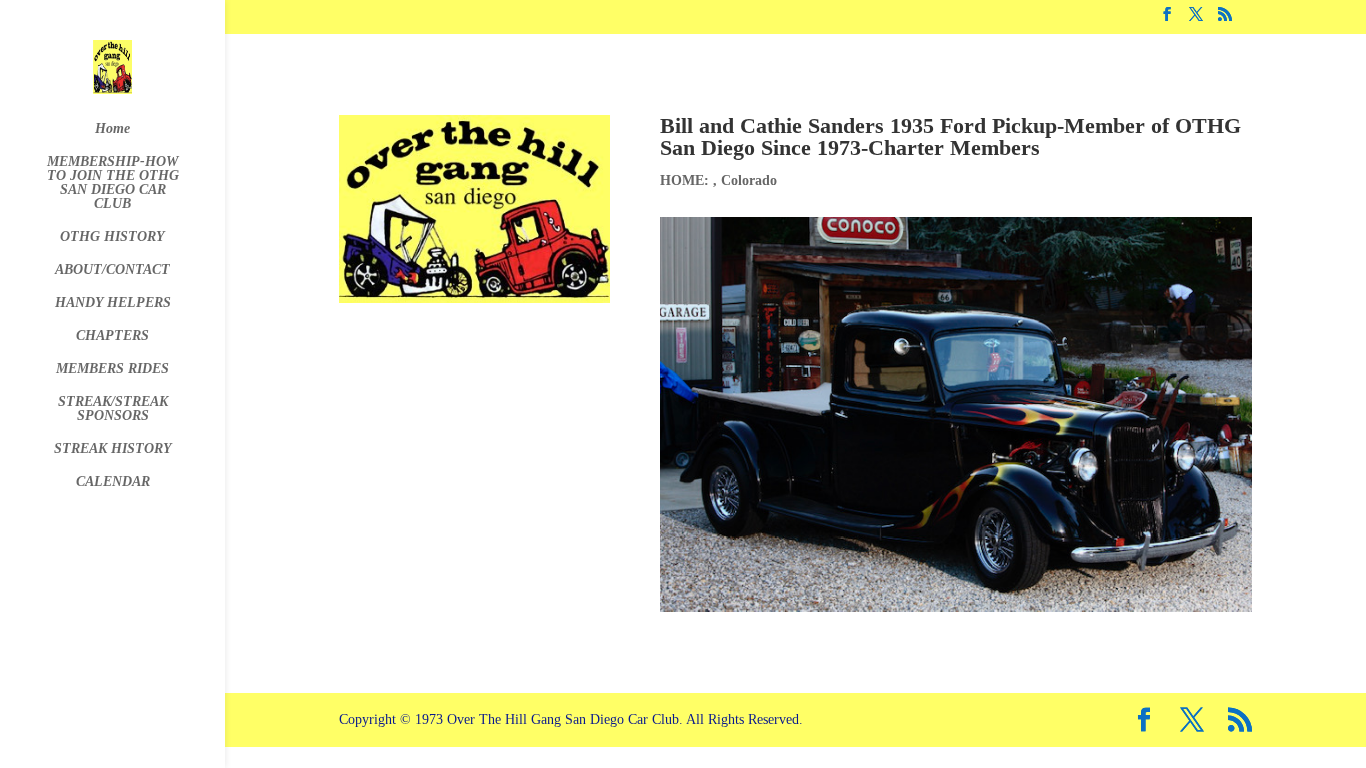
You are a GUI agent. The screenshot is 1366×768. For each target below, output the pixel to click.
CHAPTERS (112, 336)
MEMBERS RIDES (112, 369)
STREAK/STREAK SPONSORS (113, 409)
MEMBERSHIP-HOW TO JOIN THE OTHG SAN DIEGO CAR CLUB (113, 183)
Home (112, 129)
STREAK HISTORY (113, 449)
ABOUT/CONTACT (112, 270)
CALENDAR (113, 482)
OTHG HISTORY (112, 237)
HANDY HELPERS (113, 303)
